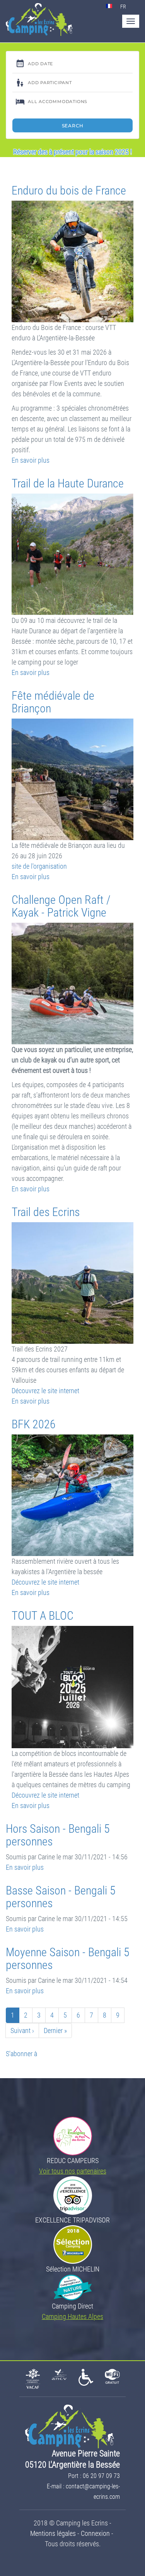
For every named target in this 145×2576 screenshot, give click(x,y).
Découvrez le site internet (45, 1391)
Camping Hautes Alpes (72, 2316)
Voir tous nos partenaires (73, 2171)
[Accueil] (39, 19)
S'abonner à (21, 2054)
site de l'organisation (39, 866)
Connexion (95, 2533)
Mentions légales (53, 2533)
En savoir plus (31, 460)
